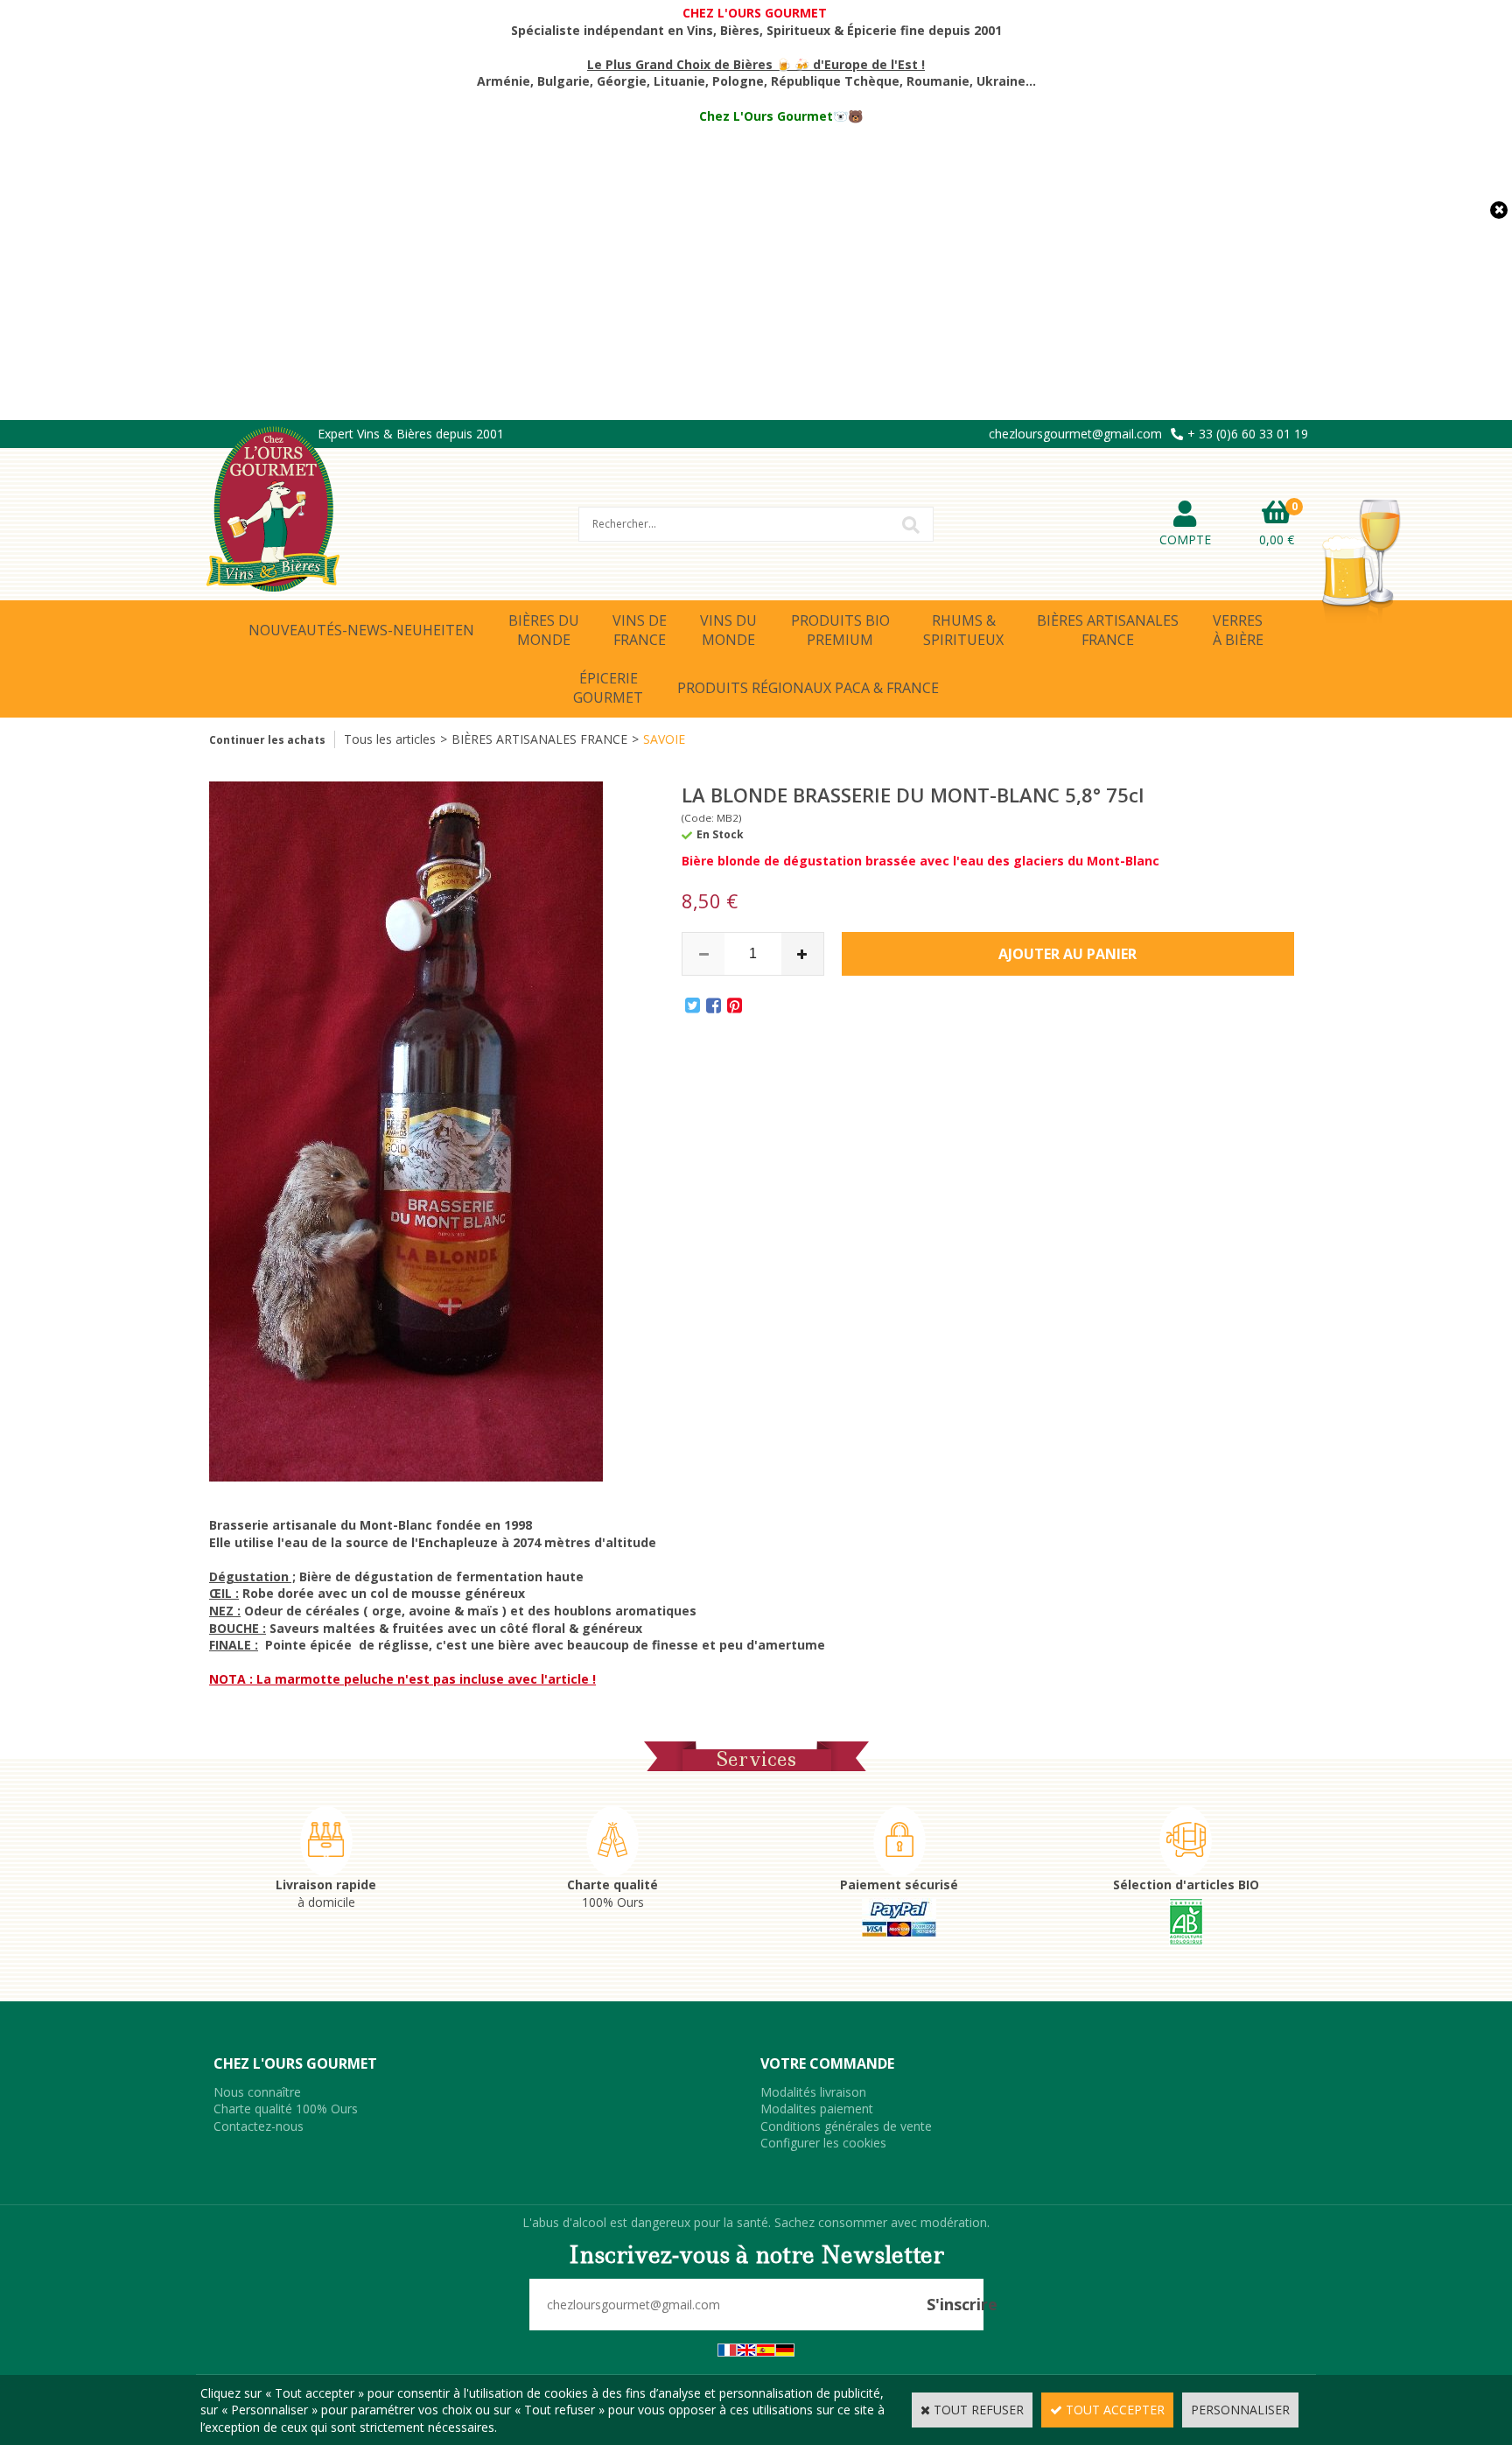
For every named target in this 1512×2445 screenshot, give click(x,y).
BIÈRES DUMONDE (544, 630)
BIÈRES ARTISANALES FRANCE (539, 739)
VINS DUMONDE (728, 630)
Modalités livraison (813, 2092)
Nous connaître (257, 2092)
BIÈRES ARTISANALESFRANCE (1108, 630)
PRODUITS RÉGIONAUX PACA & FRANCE (808, 688)
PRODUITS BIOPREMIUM (840, 630)
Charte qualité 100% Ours (286, 2109)
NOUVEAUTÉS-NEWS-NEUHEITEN (361, 630)
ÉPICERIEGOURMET (608, 688)
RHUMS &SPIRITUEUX (963, 630)
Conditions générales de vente (846, 2126)
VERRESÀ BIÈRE (1238, 630)
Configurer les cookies (823, 2143)
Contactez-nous (259, 2126)
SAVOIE (664, 739)
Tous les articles (390, 739)
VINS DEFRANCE (640, 630)
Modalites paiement (817, 2109)
